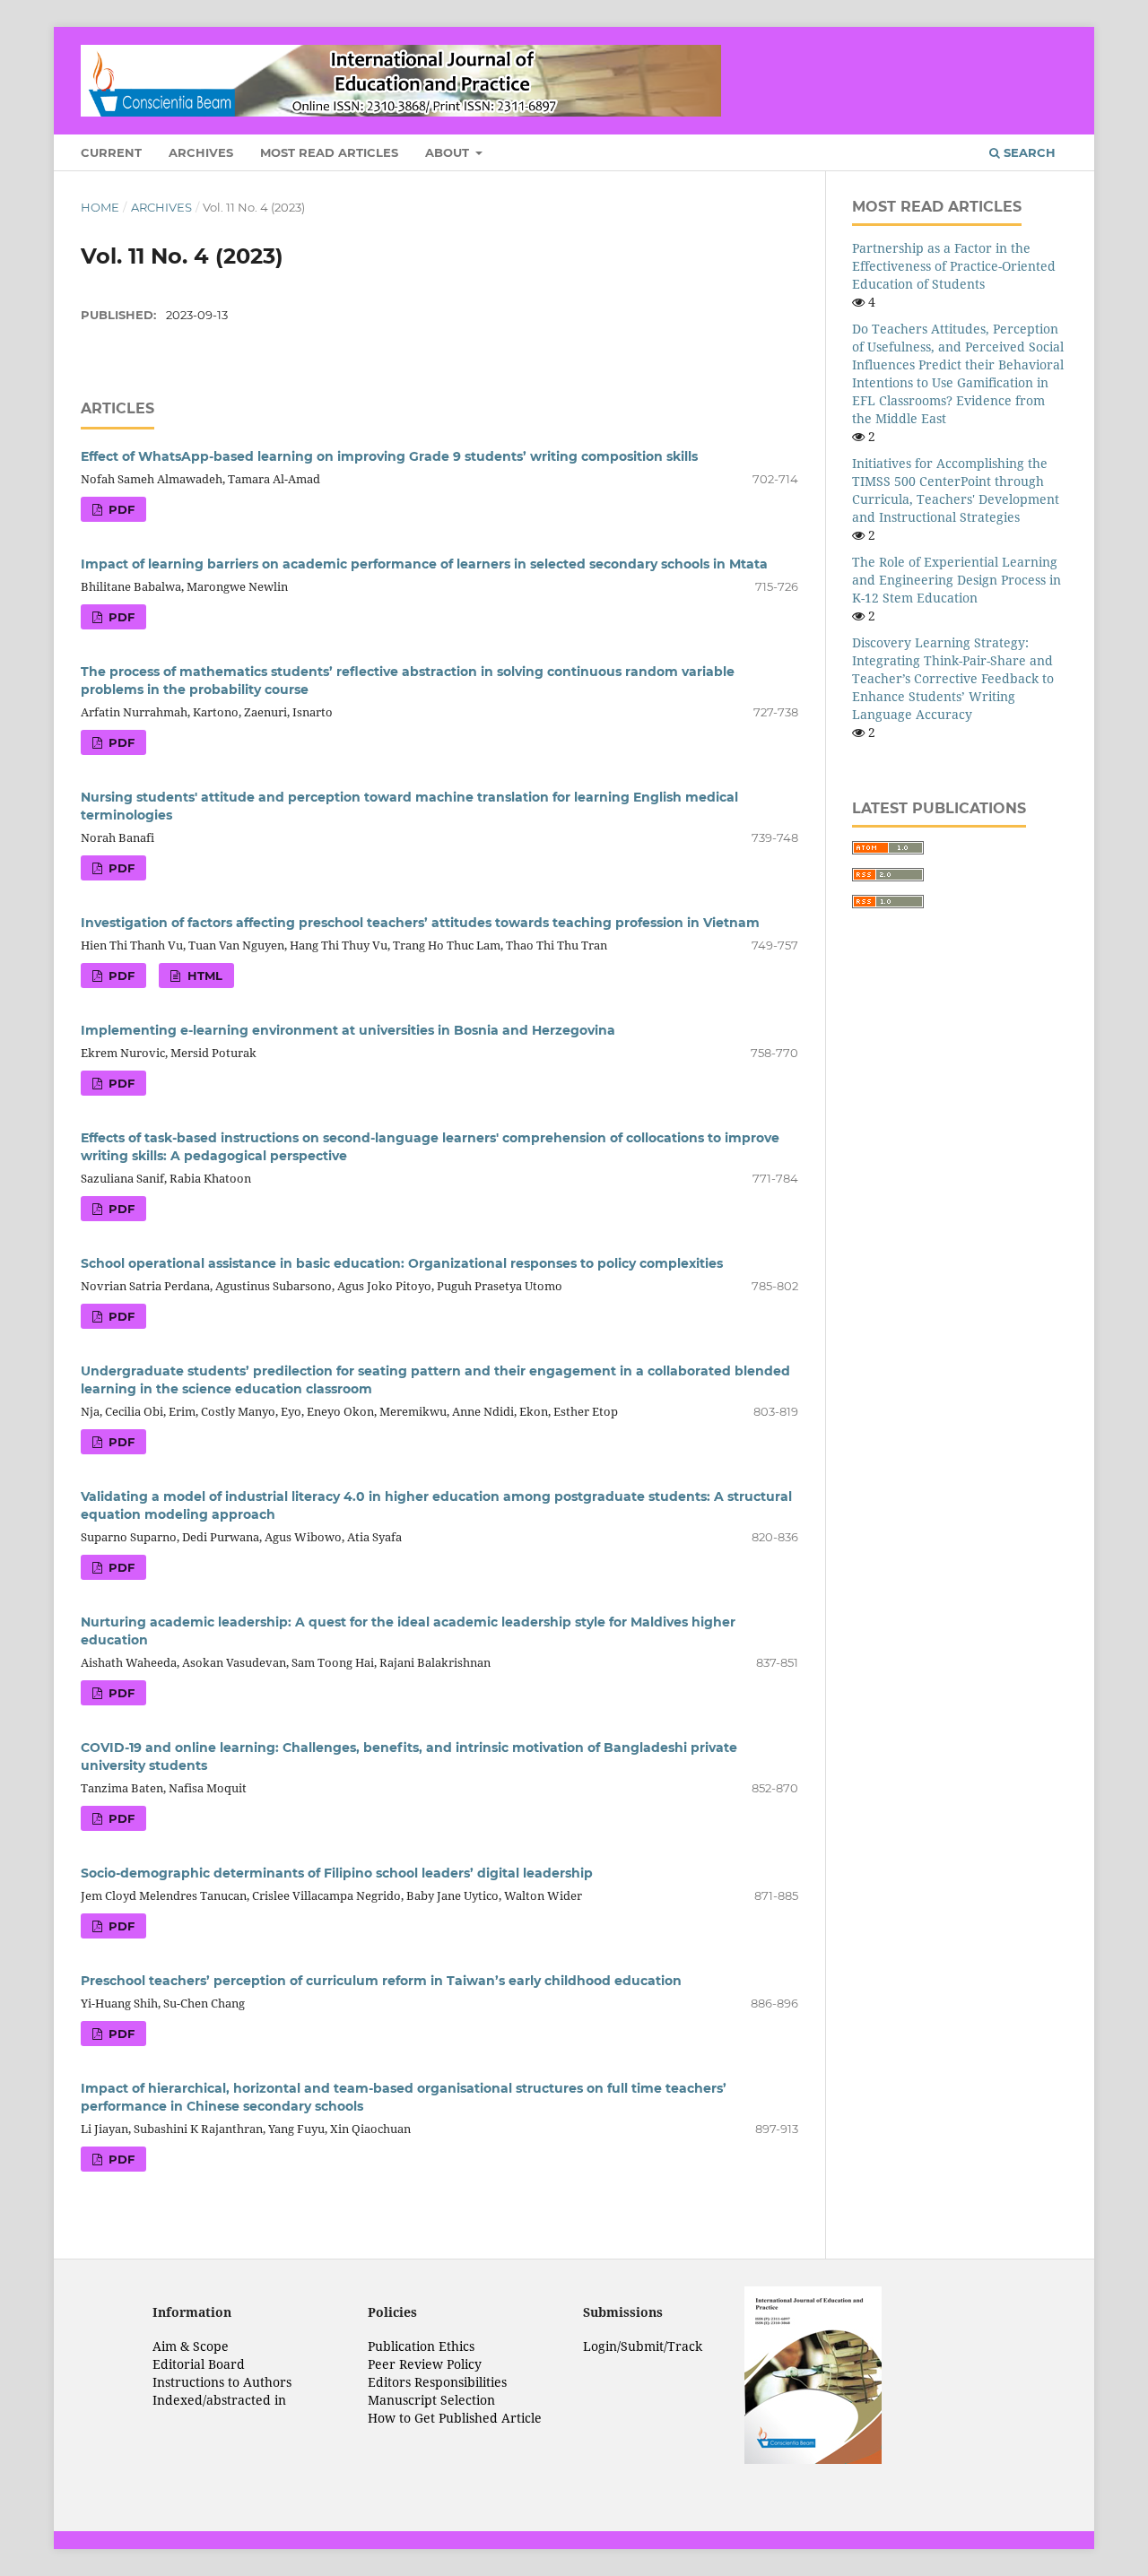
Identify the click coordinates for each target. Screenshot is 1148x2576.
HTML (203, 976)
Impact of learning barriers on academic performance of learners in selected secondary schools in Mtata (424, 564)
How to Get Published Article (455, 2418)
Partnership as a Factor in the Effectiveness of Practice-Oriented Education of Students (954, 266)
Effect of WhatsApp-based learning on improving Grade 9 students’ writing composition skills (389, 456)
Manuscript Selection (431, 2400)
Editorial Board (199, 2364)
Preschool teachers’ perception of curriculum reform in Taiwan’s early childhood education (381, 1981)
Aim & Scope (191, 2346)
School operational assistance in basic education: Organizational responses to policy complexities (402, 1263)
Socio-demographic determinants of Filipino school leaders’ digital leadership (337, 1873)
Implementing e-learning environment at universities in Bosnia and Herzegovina (348, 1030)
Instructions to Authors (222, 2382)
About (449, 152)
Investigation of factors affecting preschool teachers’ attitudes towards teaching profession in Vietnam (420, 923)
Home (100, 207)
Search (1028, 152)
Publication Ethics (421, 2346)
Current (111, 152)
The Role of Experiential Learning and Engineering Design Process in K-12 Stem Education (957, 580)
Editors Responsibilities (437, 2382)
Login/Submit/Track (643, 2346)
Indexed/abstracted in (219, 2400)
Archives (201, 152)
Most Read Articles (329, 152)
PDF (120, 509)
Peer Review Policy (425, 2364)
